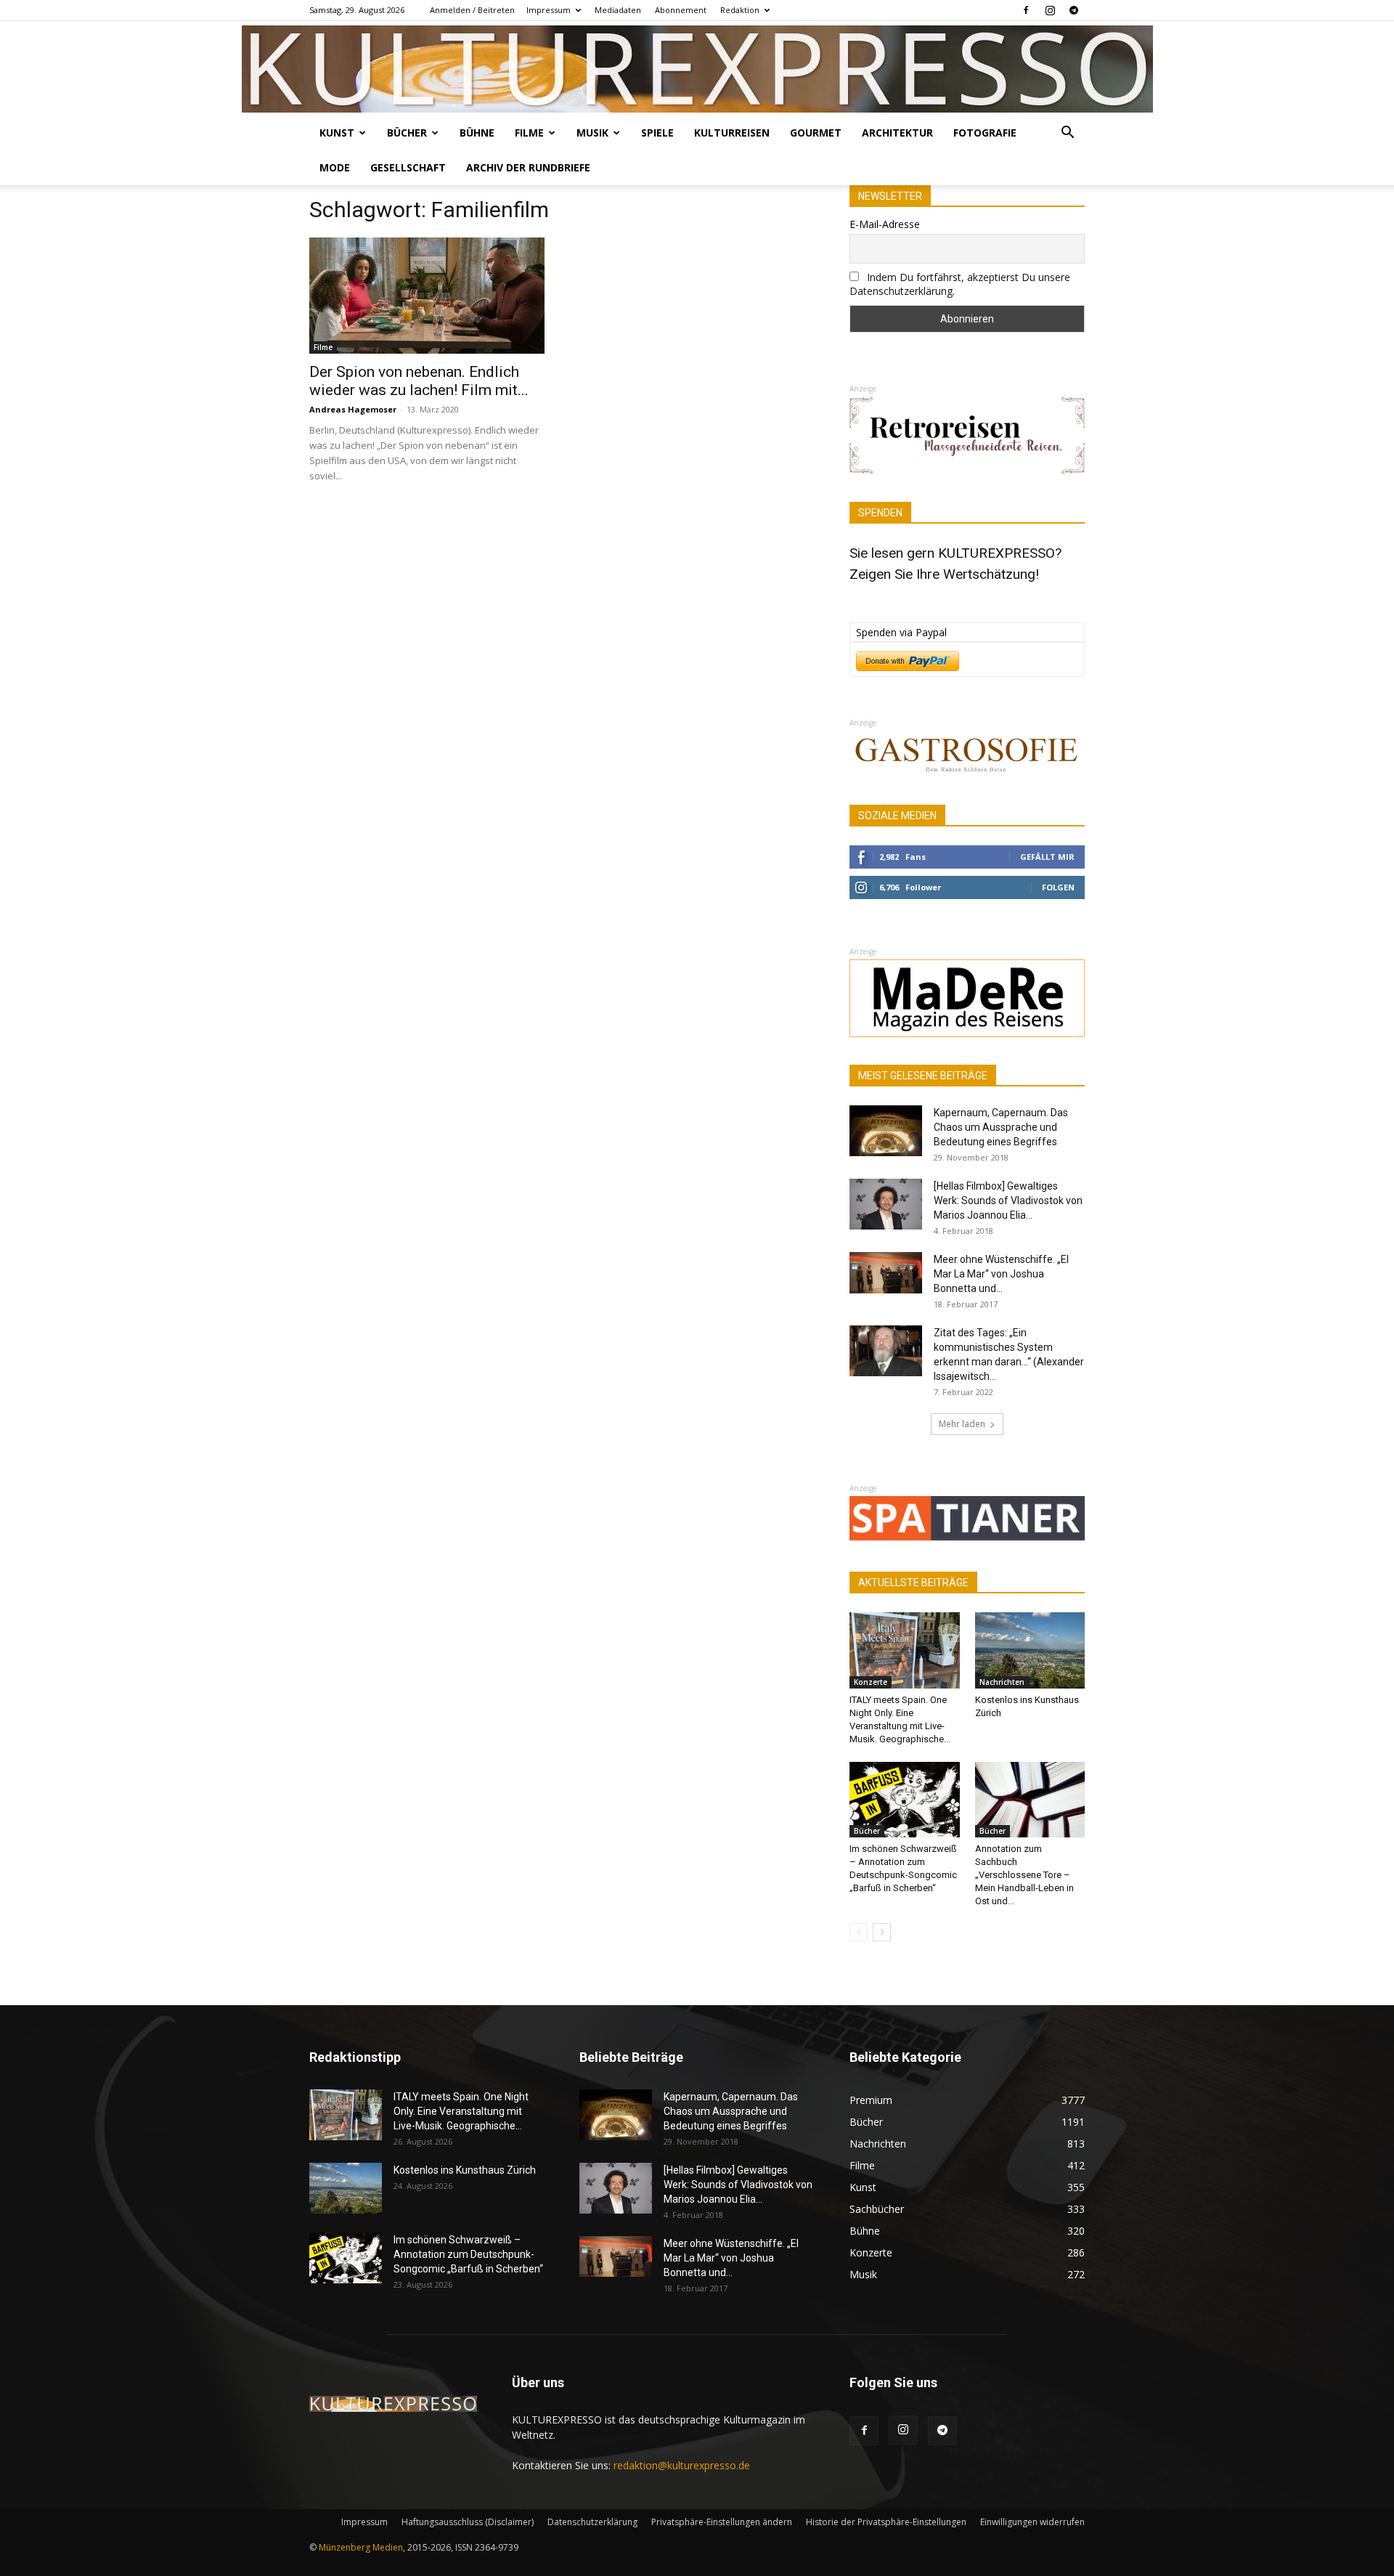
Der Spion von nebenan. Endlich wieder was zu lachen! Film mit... (419, 381)
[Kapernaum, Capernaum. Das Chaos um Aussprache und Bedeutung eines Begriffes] (886, 1131)
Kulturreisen (732, 133)
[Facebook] (1026, 10)
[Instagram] (1050, 10)
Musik (592, 133)
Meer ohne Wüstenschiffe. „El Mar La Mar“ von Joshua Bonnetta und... (1001, 1274)
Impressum (549, 10)
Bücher (407, 133)
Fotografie (985, 133)
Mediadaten (618, 10)
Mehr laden (962, 1424)
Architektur (897, 133)
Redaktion (740, 10)
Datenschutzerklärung (592, 2522)
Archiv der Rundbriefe (528, 167)
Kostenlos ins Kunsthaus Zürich (465, 2170)
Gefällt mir (1047, 857)
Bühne (477, 133)
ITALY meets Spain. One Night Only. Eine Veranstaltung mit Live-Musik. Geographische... (461, 2111)
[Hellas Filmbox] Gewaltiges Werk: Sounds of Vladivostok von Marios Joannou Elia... (1008, 1200)
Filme (529, 133)
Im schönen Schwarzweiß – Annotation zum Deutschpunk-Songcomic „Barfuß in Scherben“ (468, 2254)
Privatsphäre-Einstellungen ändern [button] (722, 2522)
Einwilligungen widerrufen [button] (1032, 2522)
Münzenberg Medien (361, 2547)
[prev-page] (859, 1932)
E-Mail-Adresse (885, 224)
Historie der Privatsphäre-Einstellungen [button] (886, 2522)
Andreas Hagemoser (353, 409)
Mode (335, 167)
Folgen (1058, 887)
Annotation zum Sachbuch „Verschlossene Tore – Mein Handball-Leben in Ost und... (1024, 1875)
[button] (1067, 134)
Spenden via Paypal (901, 632)
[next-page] (882, 1932)
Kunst (337, 133)
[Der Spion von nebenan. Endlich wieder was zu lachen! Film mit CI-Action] (427, 296)
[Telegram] (1074, 10)
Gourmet (816, 133)
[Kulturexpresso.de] (697, 69)
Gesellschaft (408, 167)
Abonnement (681, 10)
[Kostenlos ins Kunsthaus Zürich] (1030, 1650)
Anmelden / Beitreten (472, 10)
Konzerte (871, 1682)
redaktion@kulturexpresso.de (682, 2465)
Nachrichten (1002, 1682)
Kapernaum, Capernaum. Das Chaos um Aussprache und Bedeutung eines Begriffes (1001, 1127)
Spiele (657, 133)
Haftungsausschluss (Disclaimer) (468, 2522)
